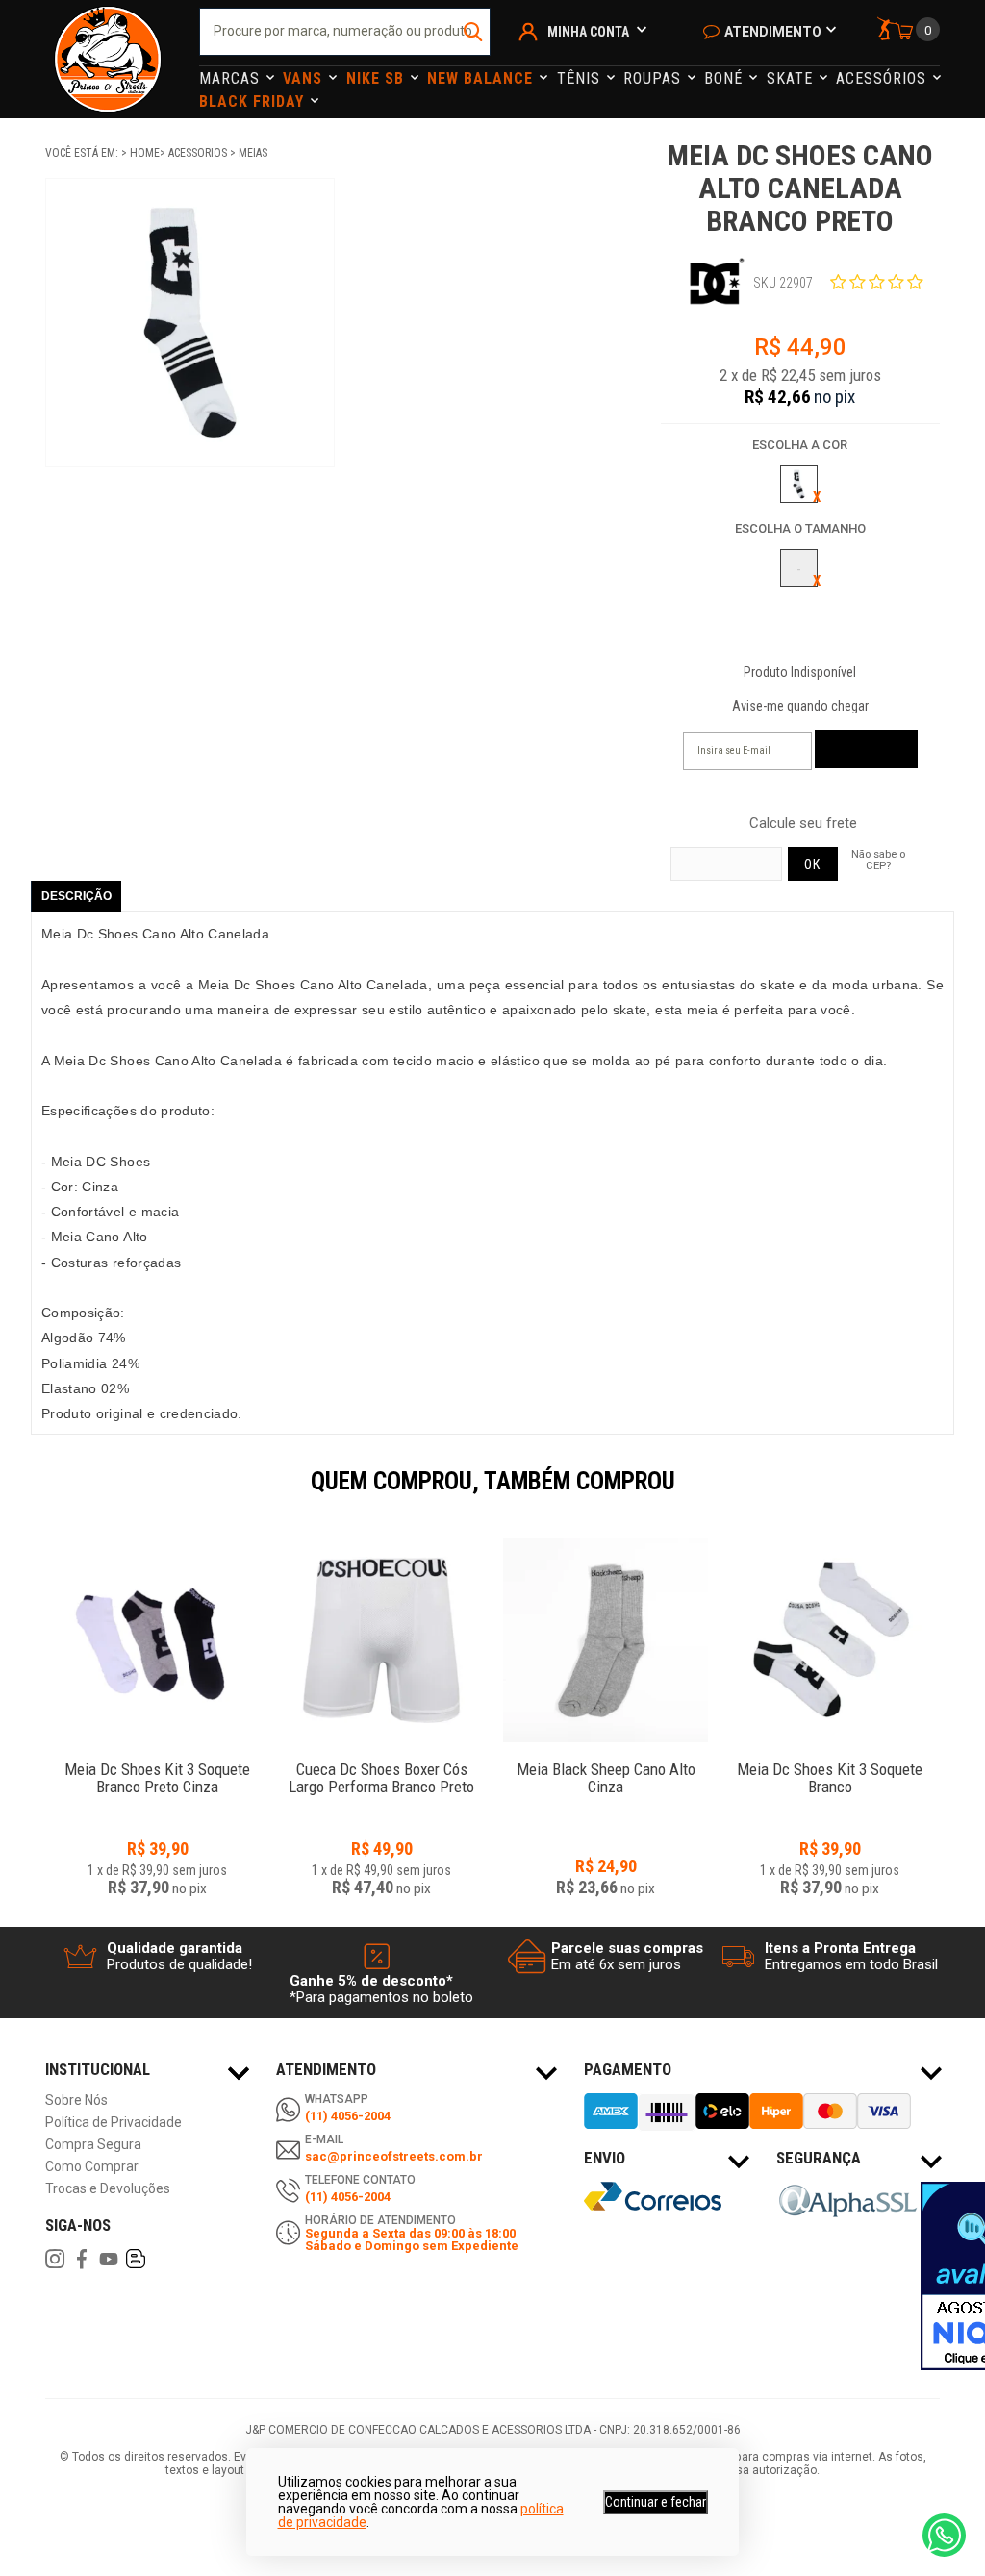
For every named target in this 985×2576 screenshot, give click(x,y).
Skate (792, 78)
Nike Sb (378, 78)
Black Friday (254, 101)
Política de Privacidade (114, 2123)
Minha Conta (588, 32)
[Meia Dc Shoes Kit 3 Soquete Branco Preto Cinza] (157, 1640)
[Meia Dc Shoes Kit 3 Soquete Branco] (830, 1640)
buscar (474, 32)
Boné (726, 78)
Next (949, 1494)
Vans (305, 78)
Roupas (655, 78)
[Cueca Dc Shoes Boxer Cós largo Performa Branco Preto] (381, 1640)
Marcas (232, 78)
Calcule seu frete (803, 824)
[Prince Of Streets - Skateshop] (108, 59)
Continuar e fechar (656, 2502)
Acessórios (884, 78)
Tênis (581, 78)
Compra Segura (93, 2145)
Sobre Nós (76, 2101)
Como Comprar (92, 2167)
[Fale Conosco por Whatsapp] (944, 2535)
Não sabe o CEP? (878, 860)
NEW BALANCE (482, 78)
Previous (36, 1494)
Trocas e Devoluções (108, 2189)
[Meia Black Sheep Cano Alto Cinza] (606, 1640)
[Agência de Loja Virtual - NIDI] (185, 2519)
